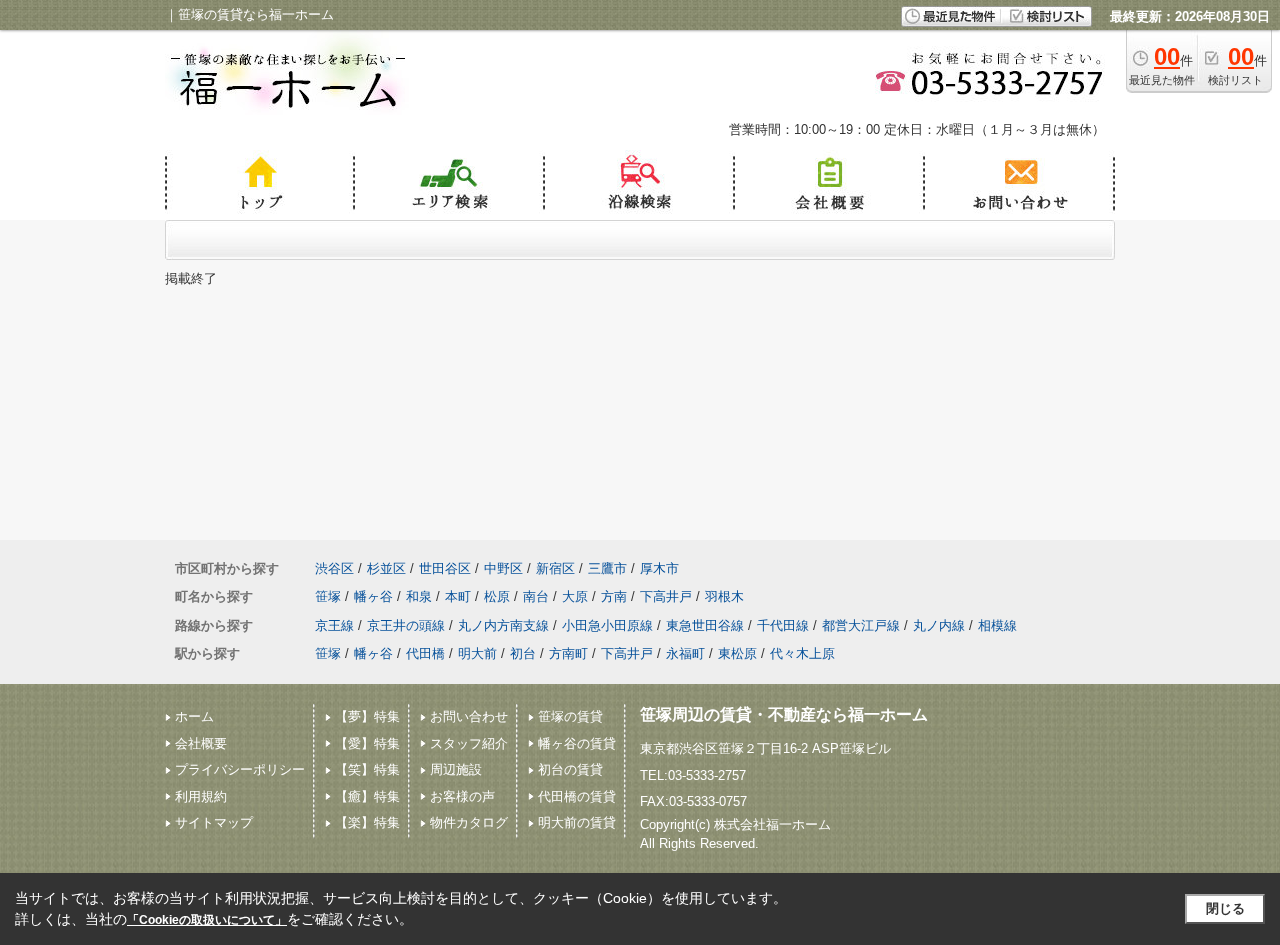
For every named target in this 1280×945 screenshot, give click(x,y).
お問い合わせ (469, 716)
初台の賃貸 (570, 769)
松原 (497, 596)
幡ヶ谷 (373, 596)
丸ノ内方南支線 (503, 625)
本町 (458, 596)
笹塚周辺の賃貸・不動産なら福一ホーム (784, 714)
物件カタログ (469, 822)
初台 (523, 653)
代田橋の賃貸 (577, 796)
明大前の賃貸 (577, 822)
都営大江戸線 (861, 625)
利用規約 (201, 796)
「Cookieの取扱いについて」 (207, 920)
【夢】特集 (367, 716)
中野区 (503, 568)
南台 (536, 596)
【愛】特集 (367, 743)
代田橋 (425, 653)
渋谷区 (334, 568)
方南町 (568, 653)
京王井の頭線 (406, 625)
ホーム (194, 716)
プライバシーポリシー (240, 769)
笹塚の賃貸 (570, 716)
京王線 (334, 625)
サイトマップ (214, 822)
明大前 (477, 653)
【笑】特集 (367, 769)
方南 (614, 596)
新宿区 (555, 568)
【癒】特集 (367, 796)
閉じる (1225, 908)
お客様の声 (462, 796)
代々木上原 (802, 653)
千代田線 (783, 625)
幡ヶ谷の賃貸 (577, 743)
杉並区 (386, 568)
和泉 (419, 596)
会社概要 (201, 743)
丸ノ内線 (939, 625)
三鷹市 (607, 568)
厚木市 (659, 568)
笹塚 (328, 596)
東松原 (737, 653)
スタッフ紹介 (469, 743)
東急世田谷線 (705, 625)
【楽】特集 (367, 822)
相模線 (997, 625)
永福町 (685, 653)
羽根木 (724, 596)
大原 (575, 596)
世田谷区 (445, 568)
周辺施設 (456, 769)
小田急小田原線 (607, 625)
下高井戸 (666, 596)
